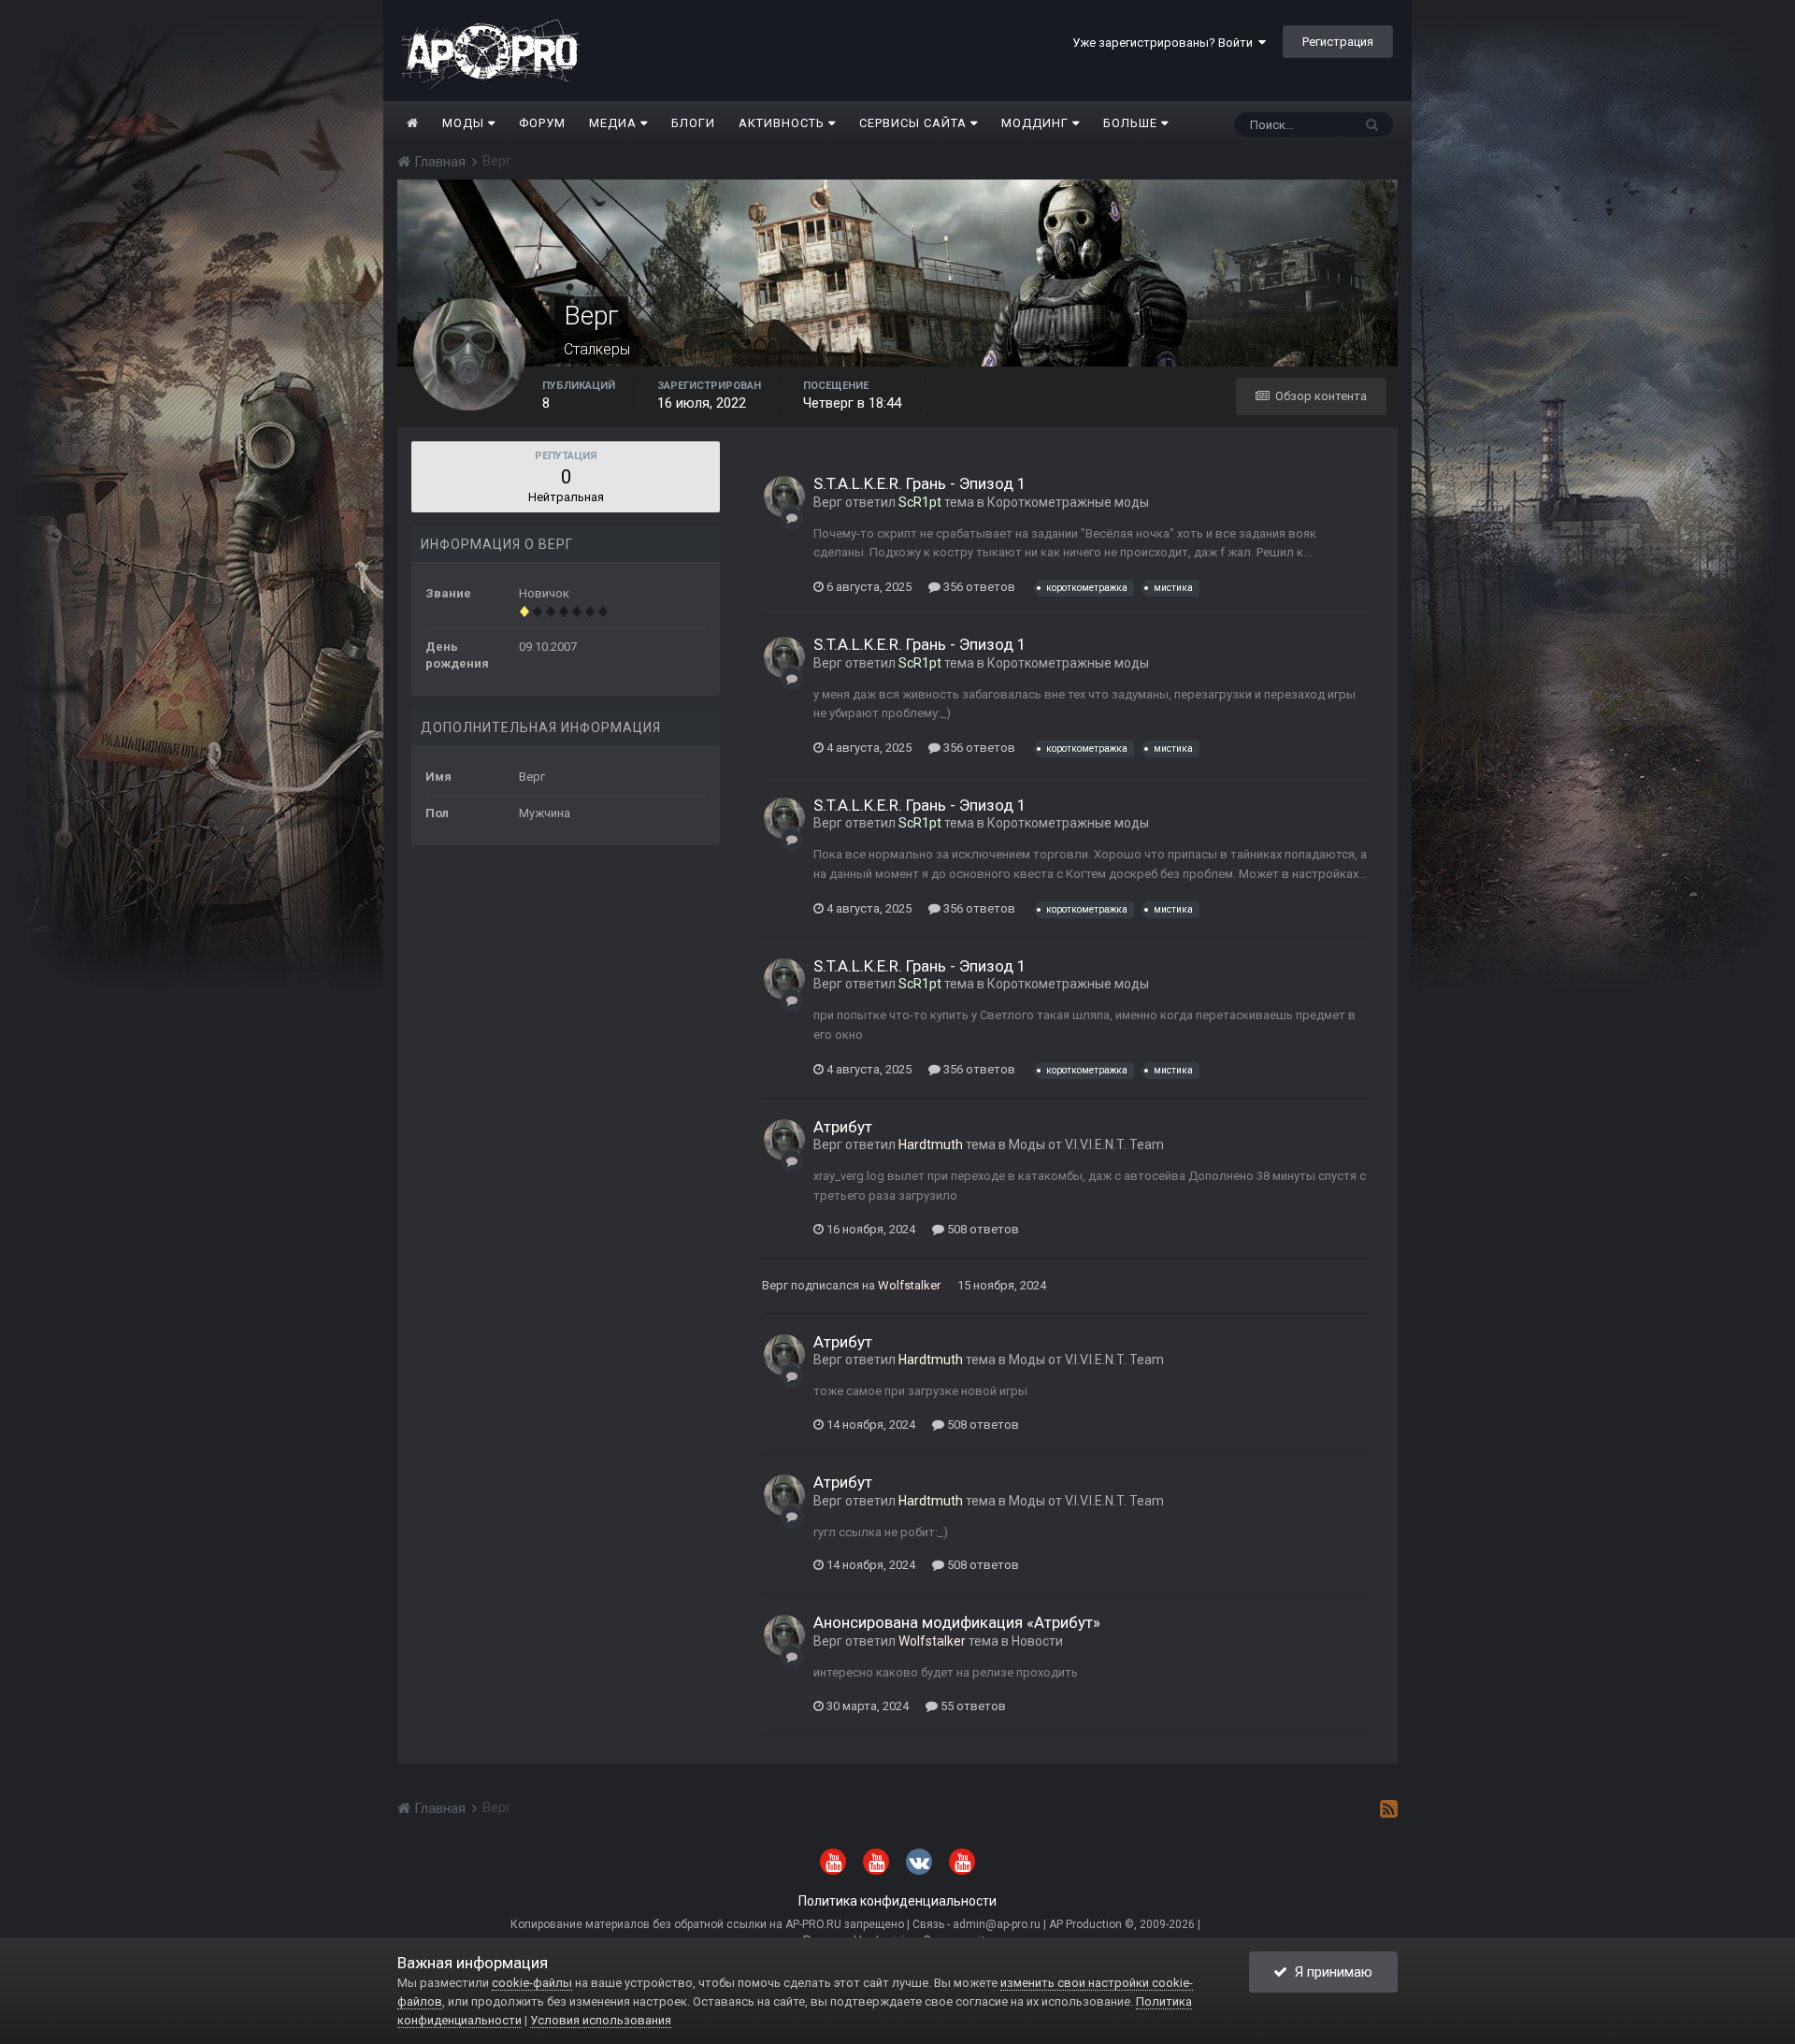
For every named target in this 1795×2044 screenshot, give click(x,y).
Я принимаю (1330, 1972)
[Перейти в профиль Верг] (784, 497)
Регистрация (1338, 42)
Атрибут (843, 1127)
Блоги (693, 123)
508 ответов (982, 1229)
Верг (828, 502)
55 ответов (972, 1706)
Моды (465, 123)
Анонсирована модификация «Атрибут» (957, 1622)
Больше (1130, 123)
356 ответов (978, 587)
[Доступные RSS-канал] (1389, 1808)
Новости (1037, 1641)
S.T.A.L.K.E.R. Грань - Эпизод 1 (920, 483)
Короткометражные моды (1068, 502)
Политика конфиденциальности (897, 1901)
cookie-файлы (532, 1983)
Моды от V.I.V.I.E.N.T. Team (1086, 1144)
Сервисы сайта (915, 123)
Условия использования (601, 2020)
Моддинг (1037, 123)
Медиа (615, 123)
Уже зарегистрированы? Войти (1165, 43)
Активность (783, 123)
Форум (542, 123)
